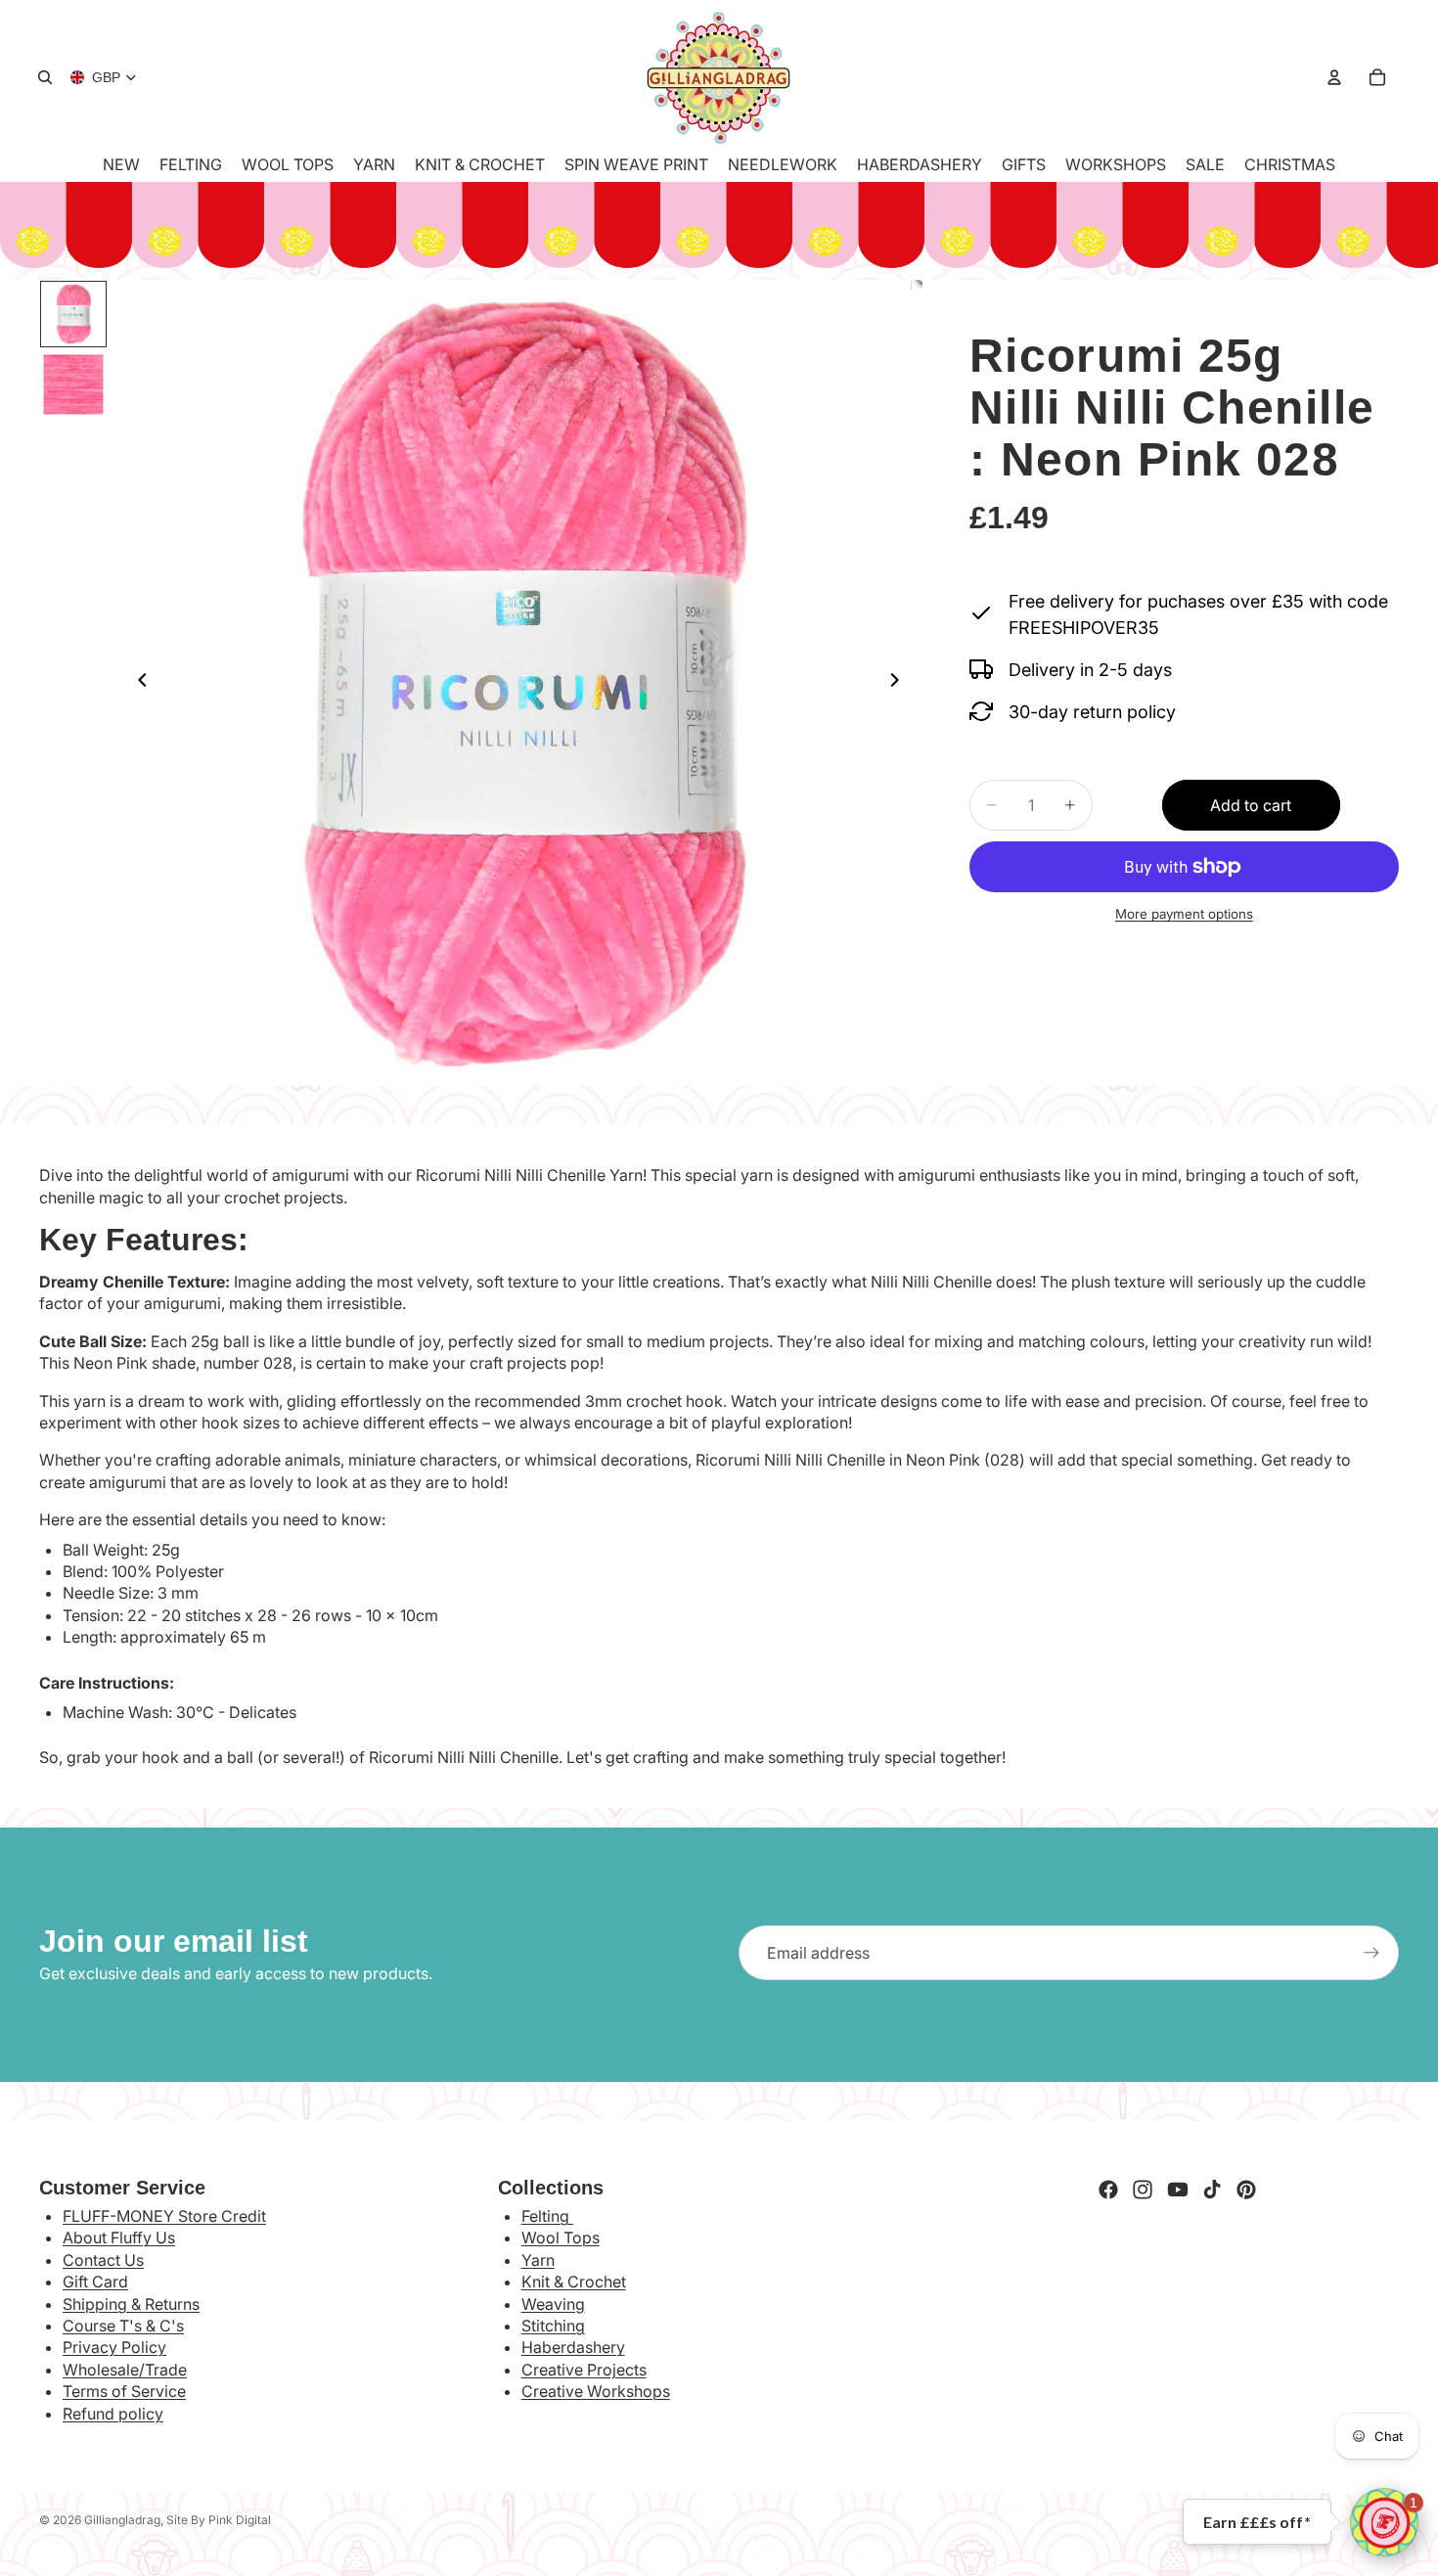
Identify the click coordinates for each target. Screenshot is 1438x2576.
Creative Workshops (596, 2391)
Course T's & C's (123, 2326)
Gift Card (95, 2282)
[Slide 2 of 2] (73, 384)
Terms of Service (124, 2391)
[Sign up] (1371, 1953)
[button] (1384, 2522)
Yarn (538, 2260)
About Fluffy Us (119, 2237)
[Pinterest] (1246, 2190)
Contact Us (103, 2260)
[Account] (1334, 77)
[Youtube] (1178, 2190)
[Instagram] (1143, 2190)
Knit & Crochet (574, 2282)
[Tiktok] (1212, 2190)
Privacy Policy (114, 2347)
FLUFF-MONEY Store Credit (164, 2216)
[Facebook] (1108, 2190)
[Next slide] (901, 683)
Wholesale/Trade (125, 2370)
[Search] (45, 77)
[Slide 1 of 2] (73, 314)
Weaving (553, 2304)
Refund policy (113, 2414)
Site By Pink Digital (219, 2520)
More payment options (1184, 914)
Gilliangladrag (122, 2520)
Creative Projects (584, 2370)
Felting (547, 2216)
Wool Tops (561, 2237)
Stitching (553, 2326)
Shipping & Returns (131, 2304)
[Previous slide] (137, 683)
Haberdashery (573, 2347)
